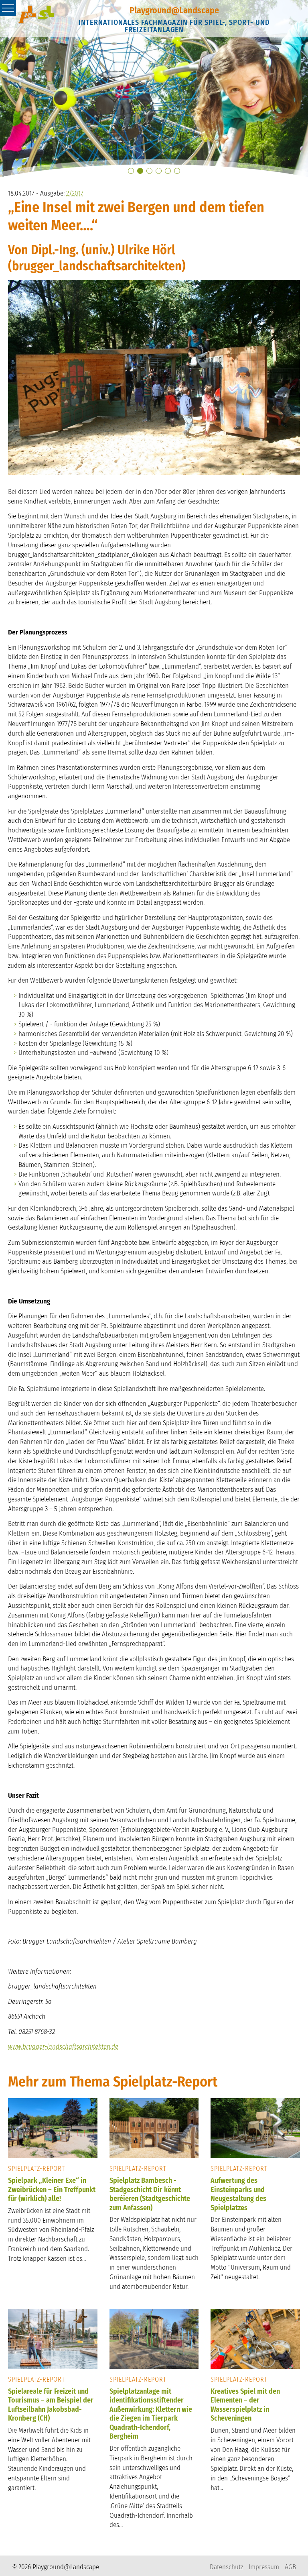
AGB (290, 2567)
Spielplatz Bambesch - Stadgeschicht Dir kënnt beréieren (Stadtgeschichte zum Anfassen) (150, 2194)
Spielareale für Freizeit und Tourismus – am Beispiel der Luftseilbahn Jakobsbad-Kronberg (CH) (51, 2405)
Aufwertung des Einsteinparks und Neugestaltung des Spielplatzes (238, 2194)
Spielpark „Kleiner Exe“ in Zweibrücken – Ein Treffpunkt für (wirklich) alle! (52, 2189)
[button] (131, 171)
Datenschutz (226, 2567)
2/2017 (75, 193)
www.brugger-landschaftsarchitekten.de (63, 2047)
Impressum (264, 2567)
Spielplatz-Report (36, 2169)
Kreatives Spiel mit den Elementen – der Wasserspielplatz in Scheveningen (245, 2405)
